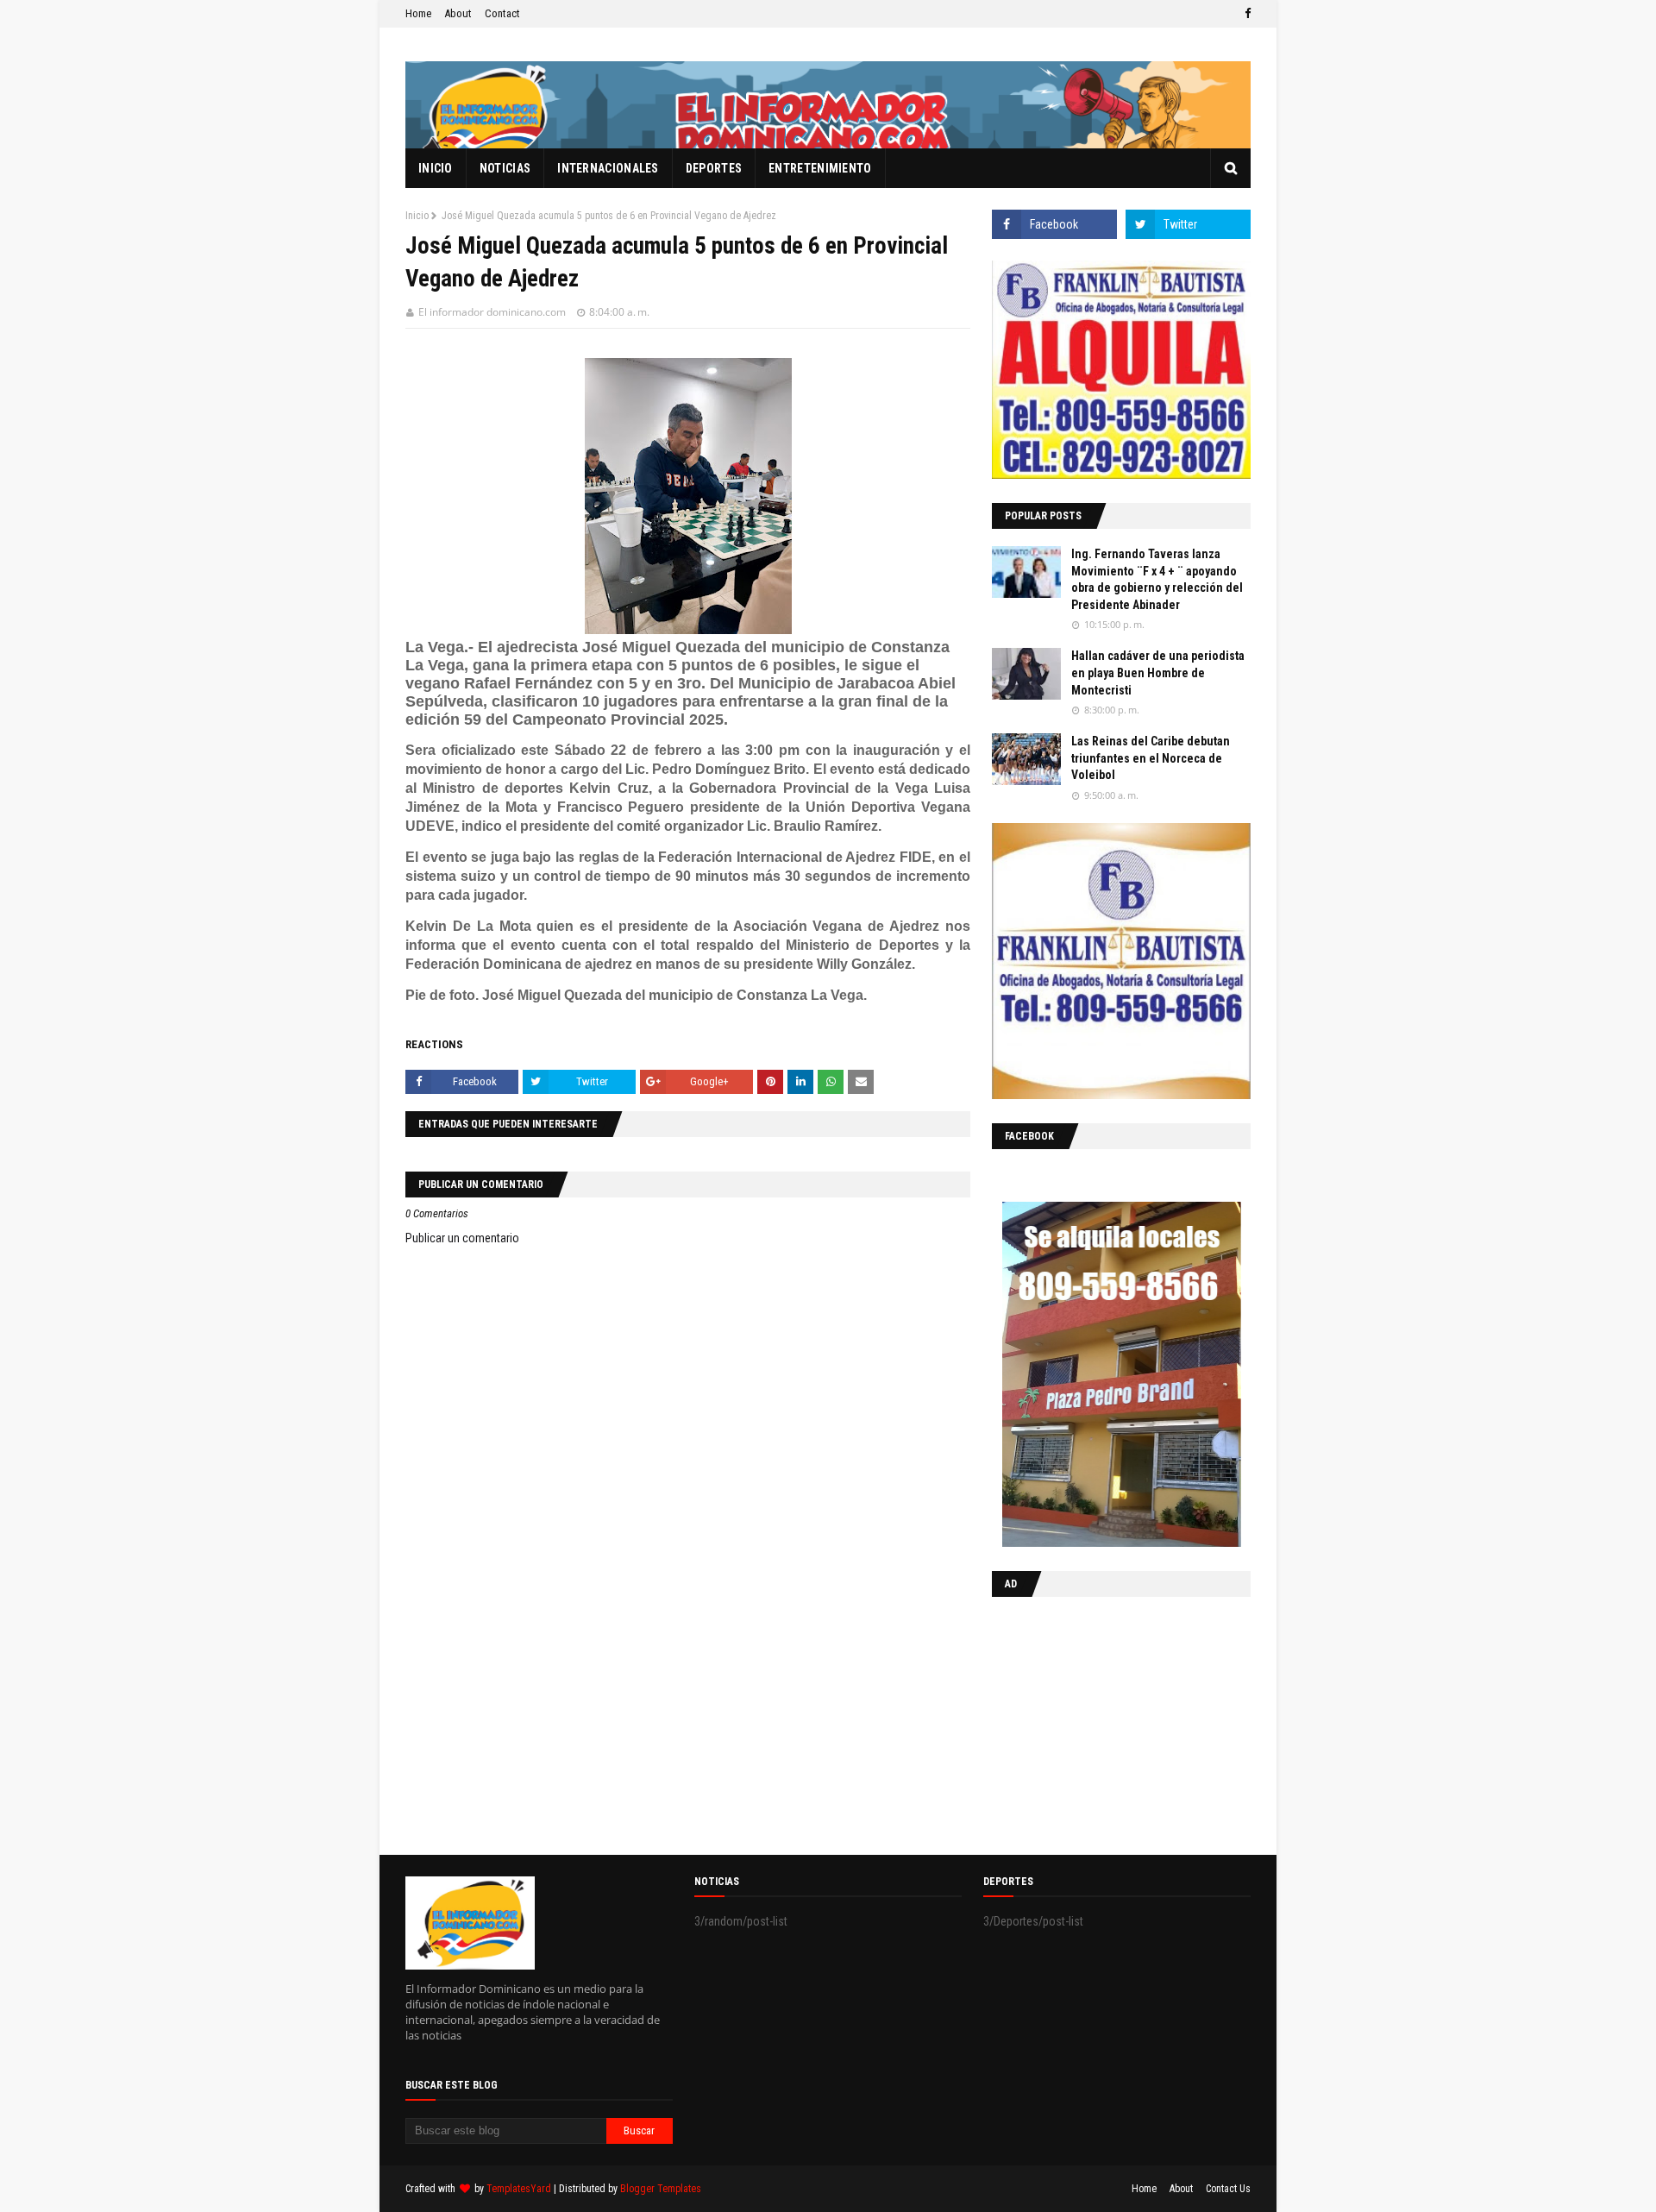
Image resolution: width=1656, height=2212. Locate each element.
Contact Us (1228, 2189)
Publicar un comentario (462, 1238)
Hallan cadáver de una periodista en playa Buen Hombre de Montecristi (1158, 672)
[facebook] (1245, 14)
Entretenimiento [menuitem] (820, 168)
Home (418, 13)
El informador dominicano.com (492, 312)
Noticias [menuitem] (505, 168)
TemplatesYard (519, 2189)
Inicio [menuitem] (436, 168)
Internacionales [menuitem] (608, 168)
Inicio (417, 216)
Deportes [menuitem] (714, 168)
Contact (502, 13)
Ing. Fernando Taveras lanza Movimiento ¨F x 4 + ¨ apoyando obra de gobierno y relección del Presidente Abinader (1157, 579)
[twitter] (1188, 224)
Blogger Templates (661, 2189)
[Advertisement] (1100, 1722)
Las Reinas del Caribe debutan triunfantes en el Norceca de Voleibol (1151, 758)
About (458, 13)
